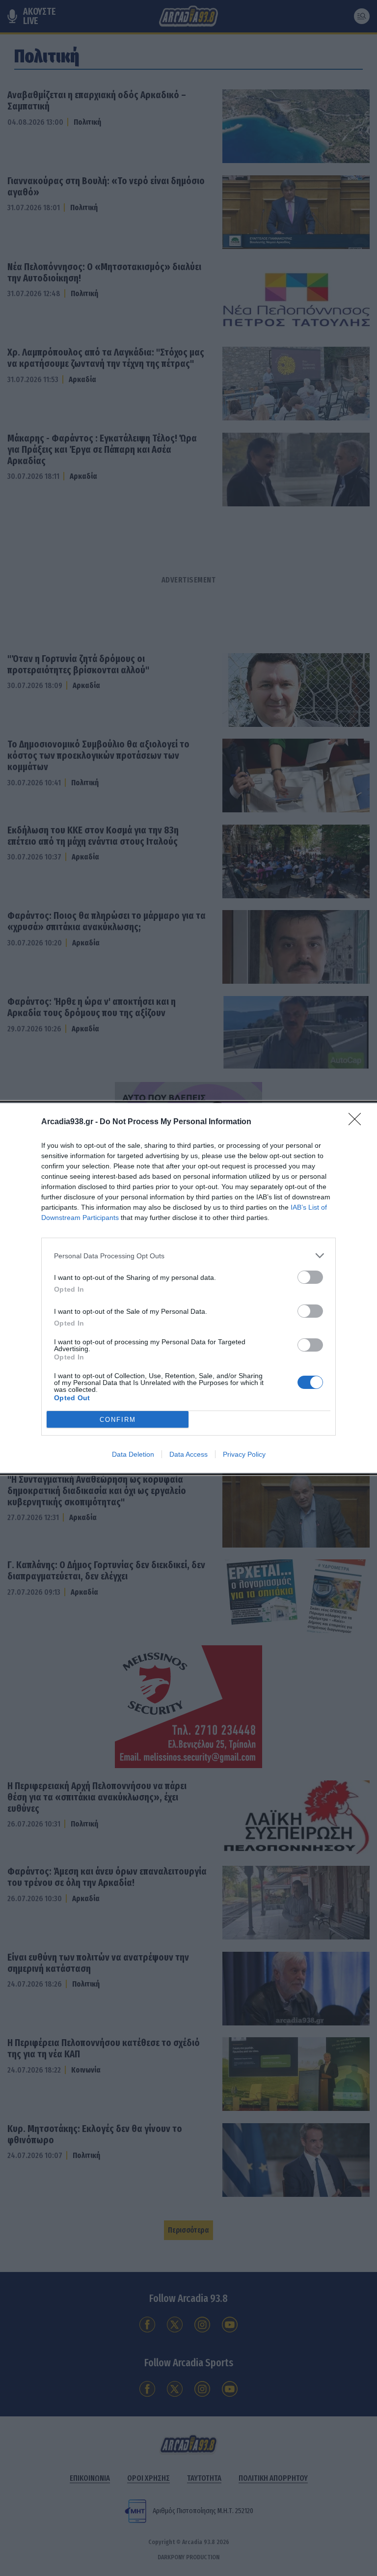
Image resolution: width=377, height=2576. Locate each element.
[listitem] (188, 1256)
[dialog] (188, 1288)
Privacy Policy (244, 1454)
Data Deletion (133, 1454)
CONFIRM (118, 1420)
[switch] (310, 1277)
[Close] (358, 1122)
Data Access (188, 1454)
